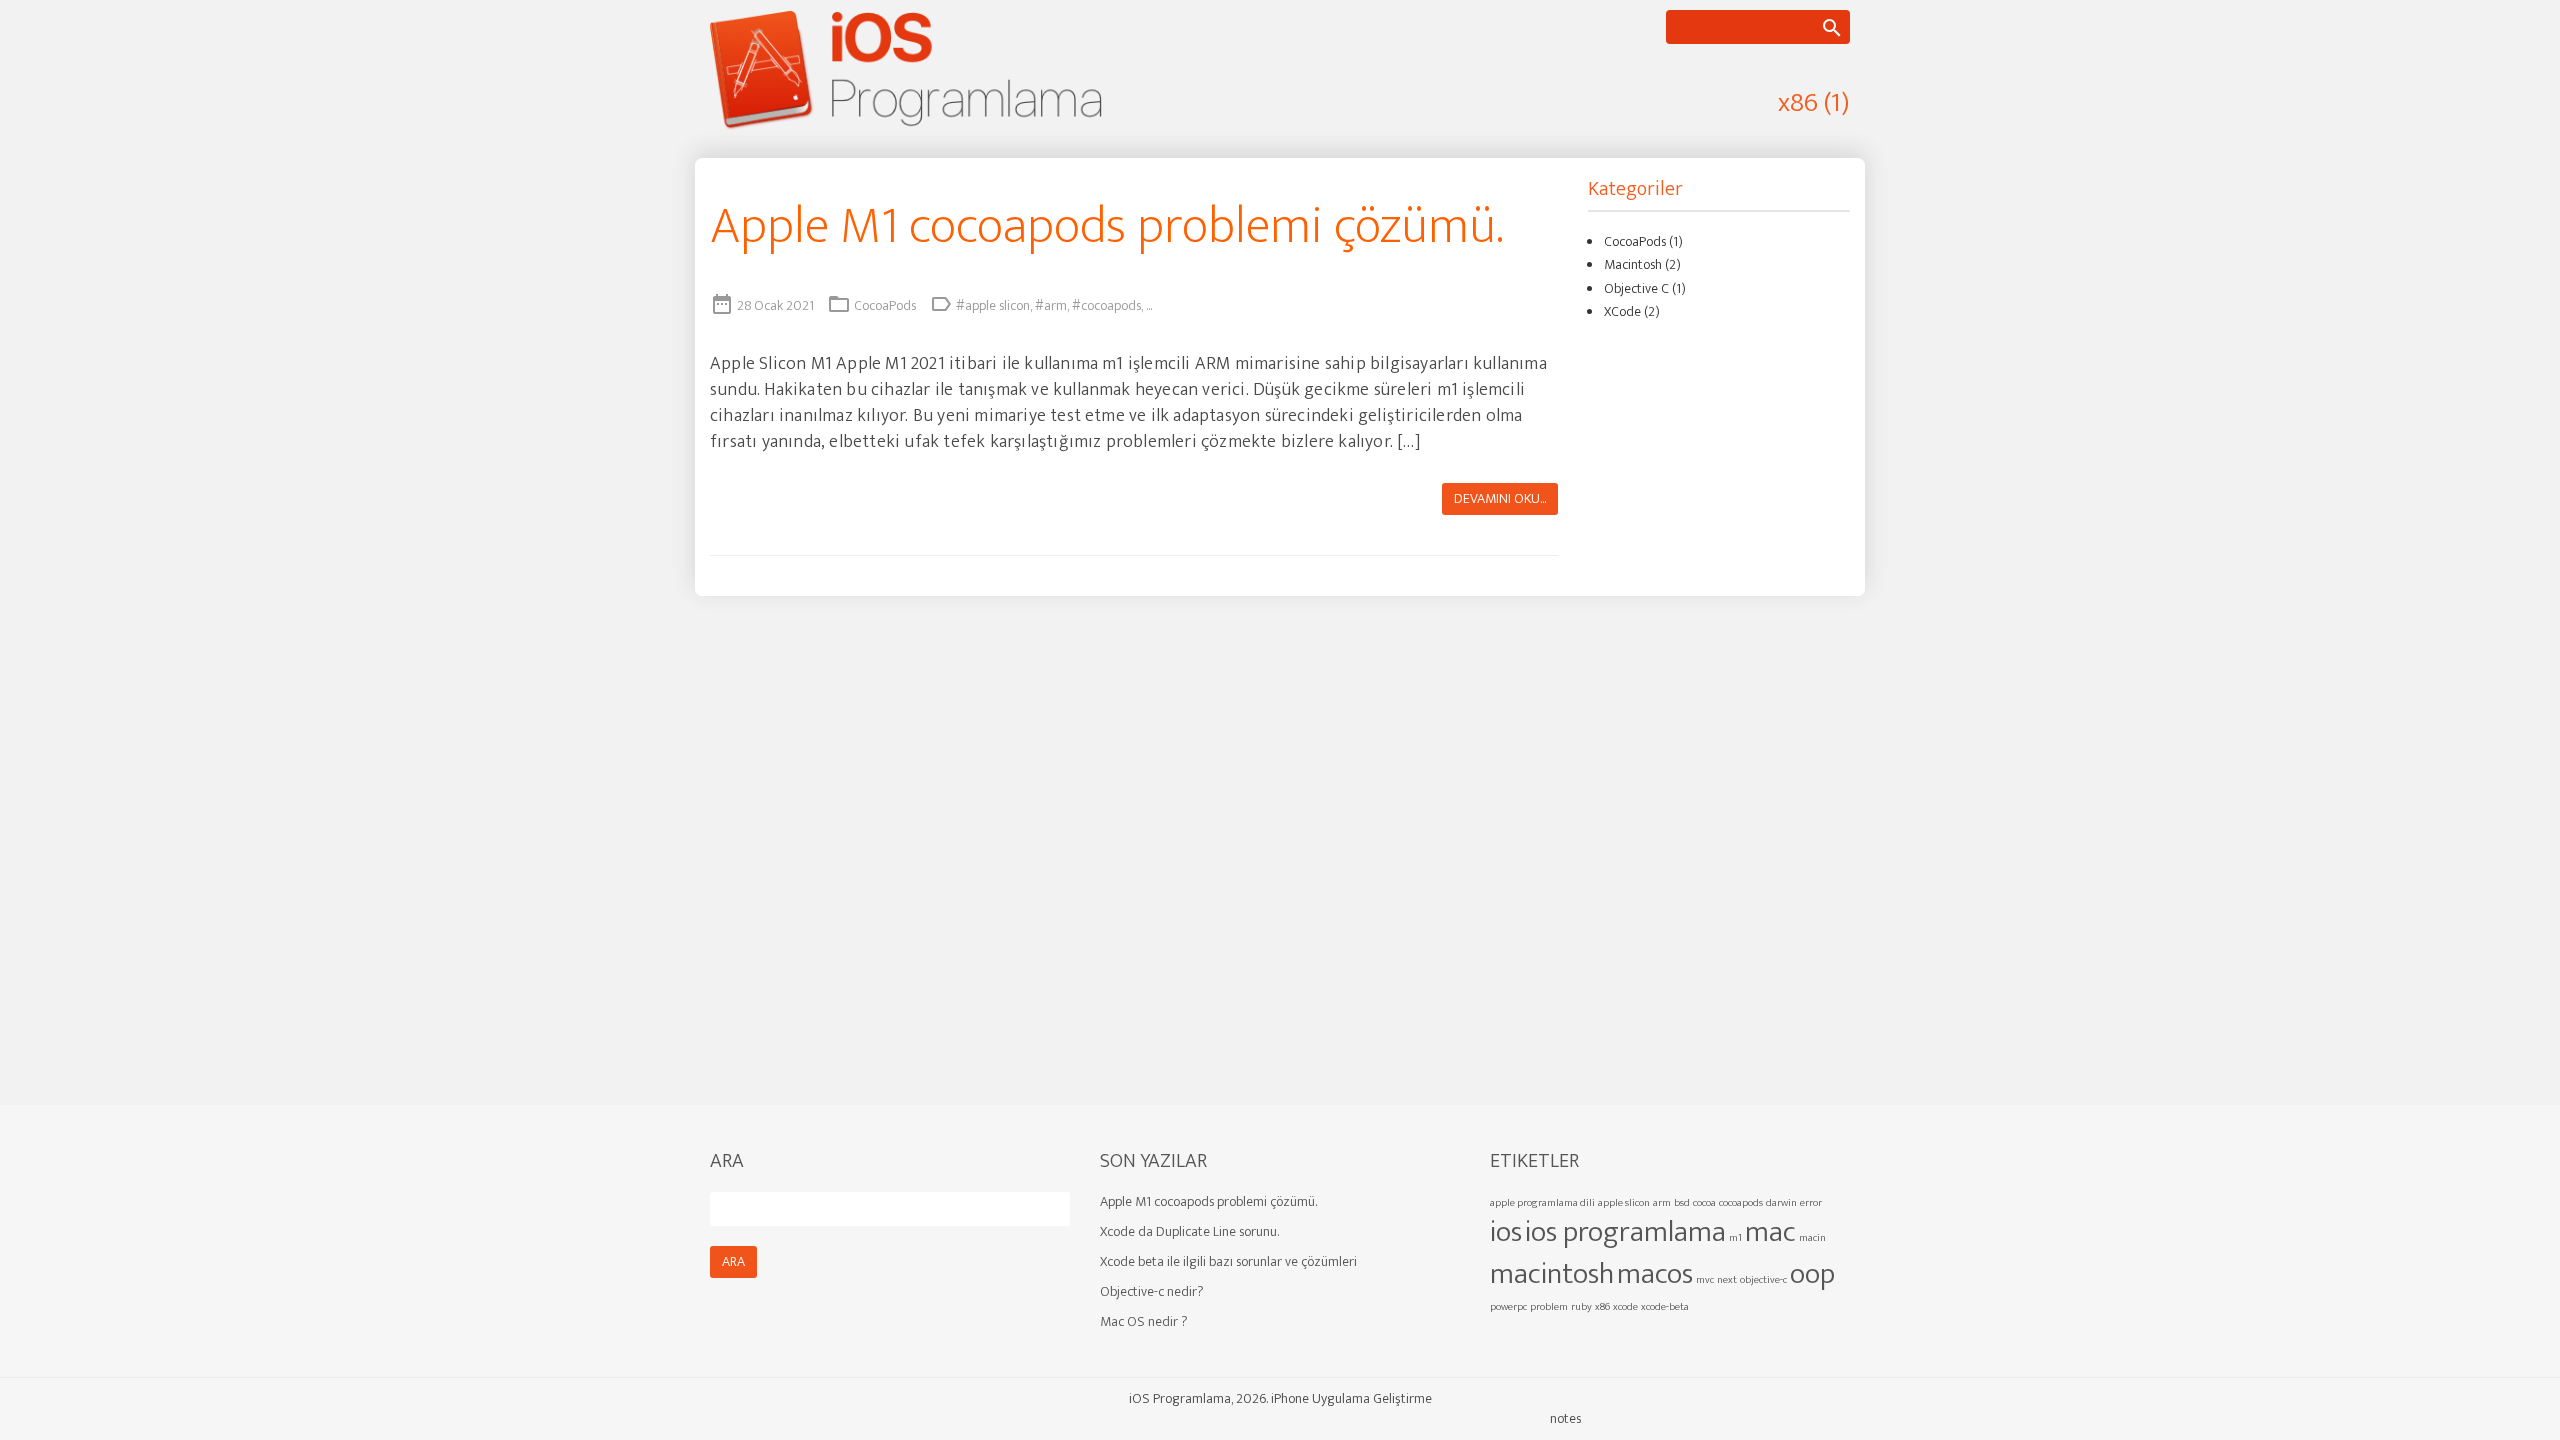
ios (1506, 1232)
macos (1655, 1274)
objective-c (1763, 1280)
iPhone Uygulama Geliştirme (1351, 1398)
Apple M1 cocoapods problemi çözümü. (1106, 226)
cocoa (1704, 1203)
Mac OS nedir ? (1144, 1321)
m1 (1735, 1238)
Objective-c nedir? (1152, 1291)
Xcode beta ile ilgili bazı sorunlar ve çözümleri (1228, 1261)
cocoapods (1741, 1203)
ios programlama (1625, 1232)
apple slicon (1624, 1203)
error (1811, 1203)
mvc (1705, 1280)
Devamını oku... (1500, 498)
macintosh (1552, 1274)
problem (1549, 1307)
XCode (1622, 311)
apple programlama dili (1542, 1203)
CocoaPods (885, 305)
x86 (1602, 1307)
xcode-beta (1665, 1307)
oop (1812, 1274)
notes (1565, 1418)
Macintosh (1633, 264)
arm (1662, 1203)
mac (1770, 1232)
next (1727, 1280)
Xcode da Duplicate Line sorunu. (1189, 1231)
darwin (1781, 1203)
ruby (1581, 1307)
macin (1812, 1238)
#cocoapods (1106, 305)
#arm (1051, 305)
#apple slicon (993, 305)
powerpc (1508, 1307)
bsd (1682, 1203)
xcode (1625, 1307)
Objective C (1636, 288)
